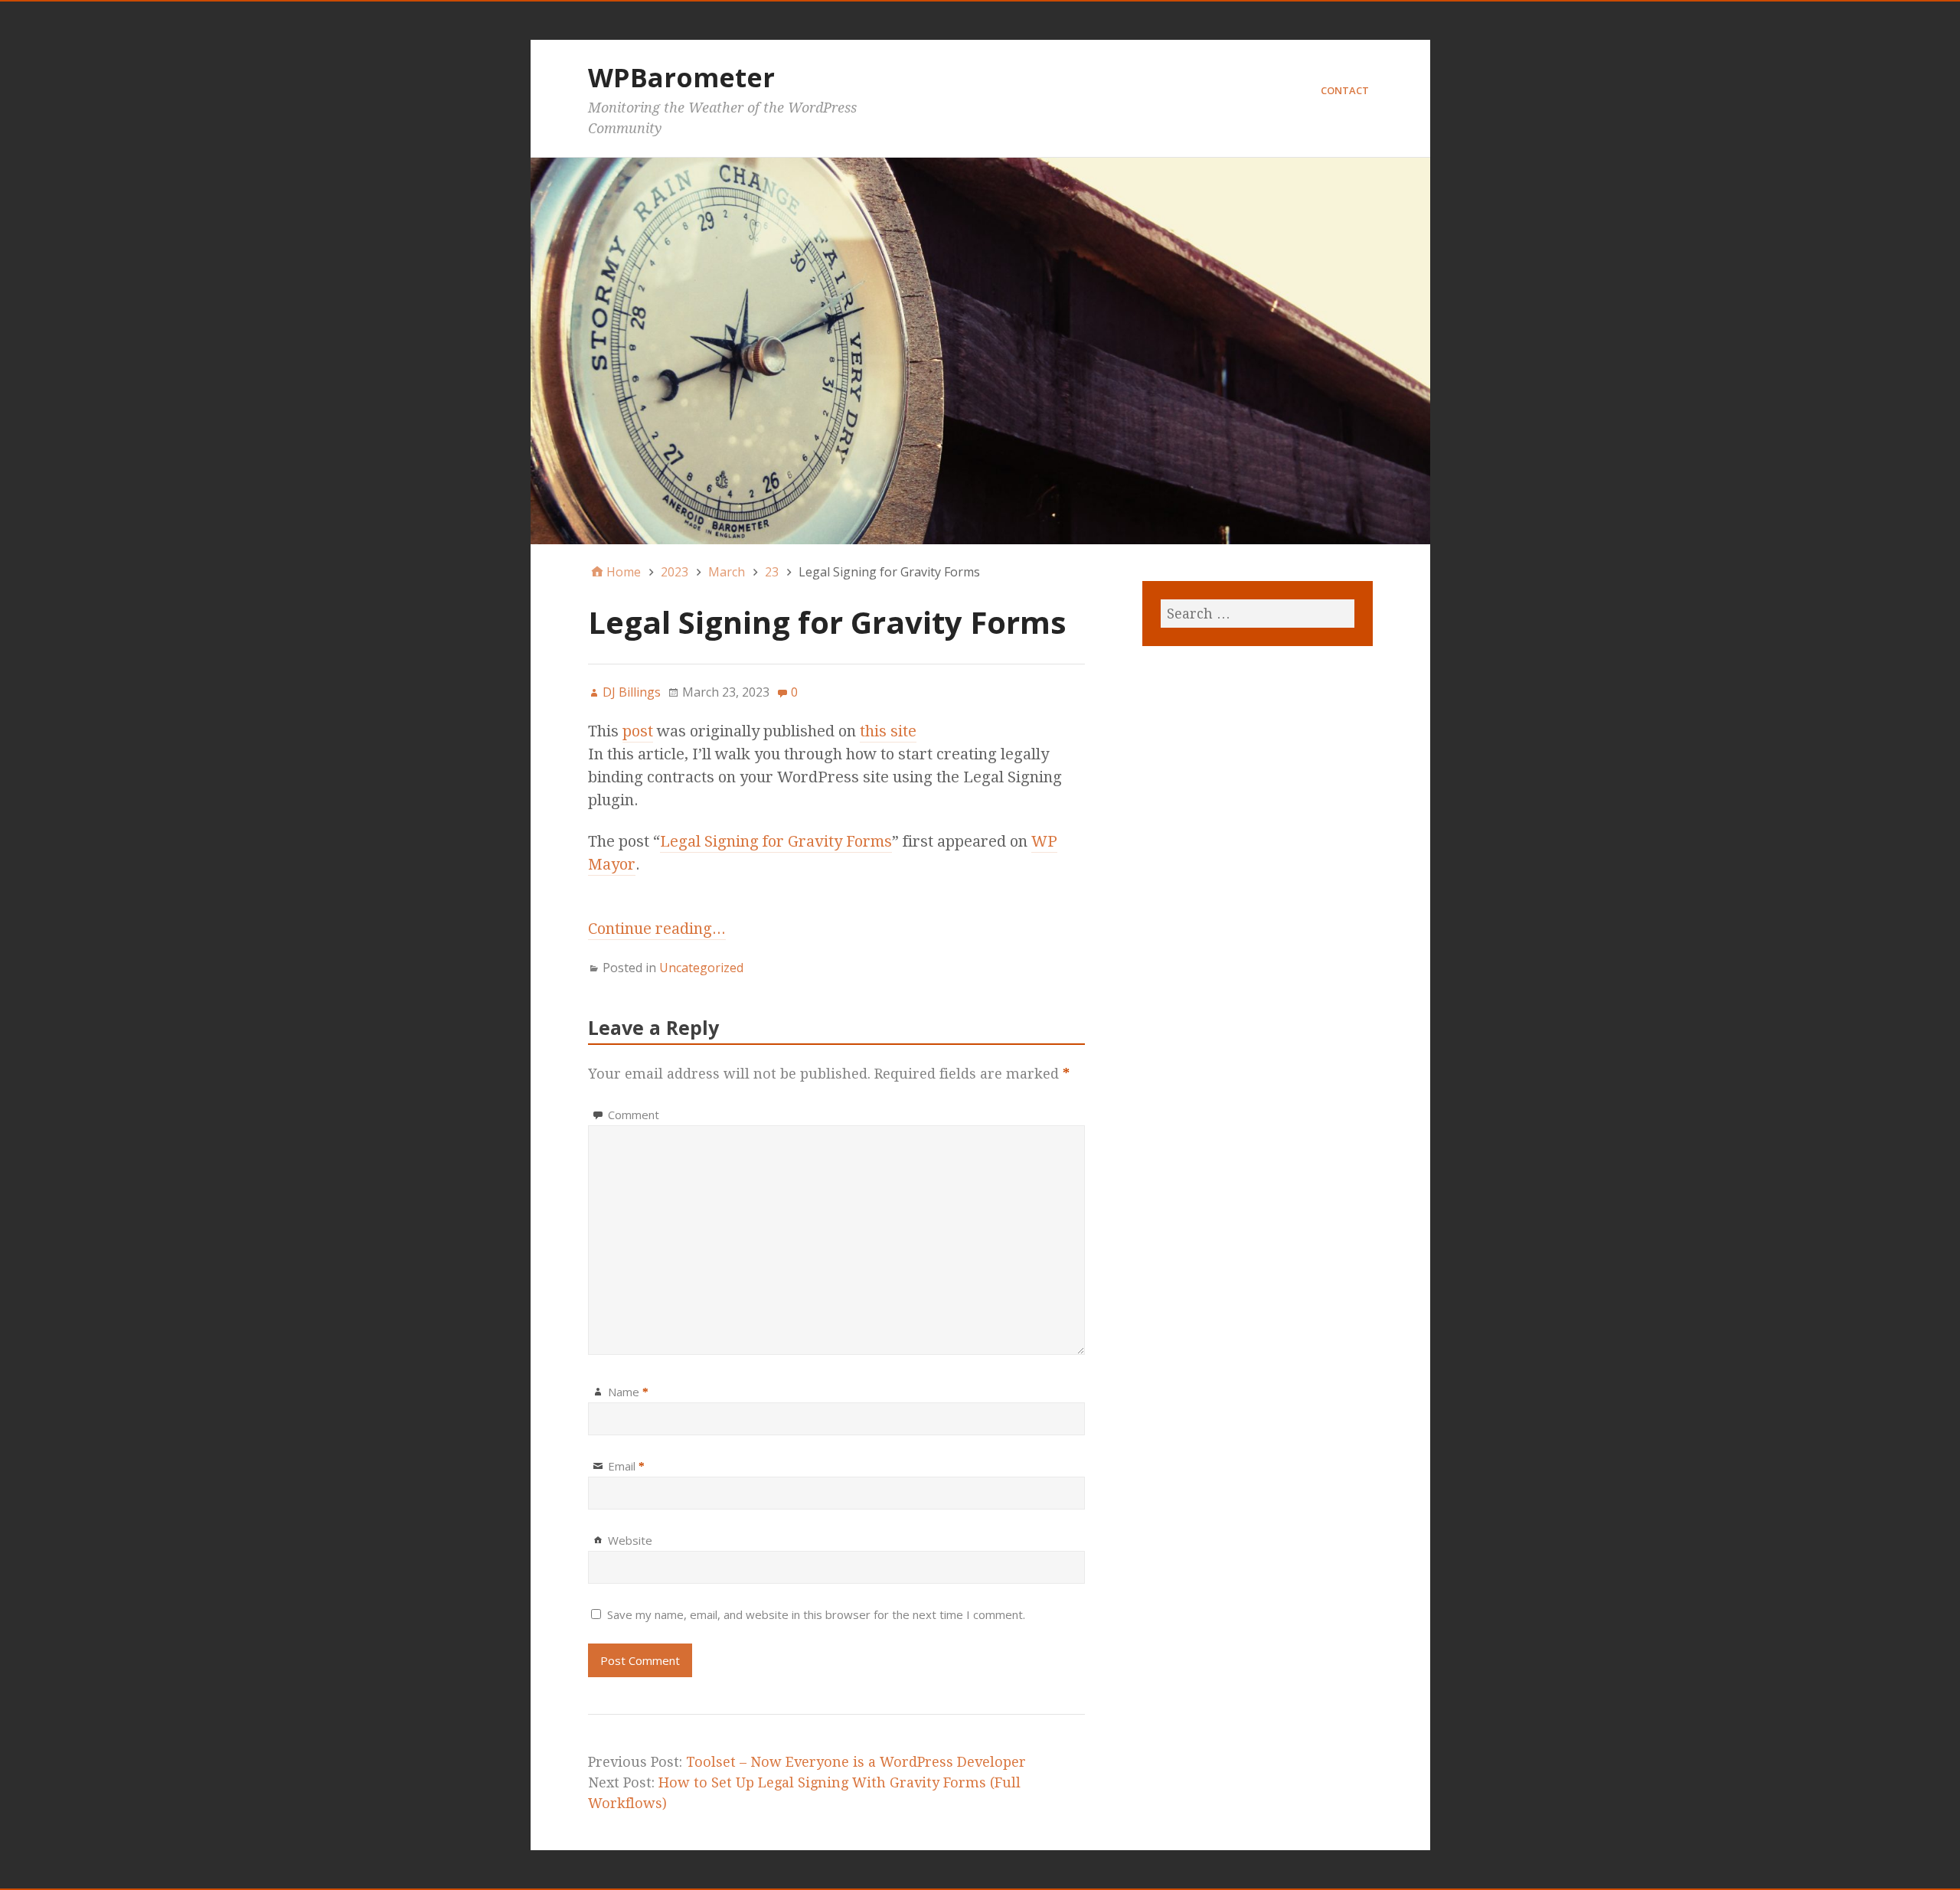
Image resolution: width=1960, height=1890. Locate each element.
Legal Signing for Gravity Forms (776, 841)
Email (626, 1466)
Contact (1345, 90)
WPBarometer (681, 77)
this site (888, 731)
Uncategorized (701, 968)
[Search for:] (1257, 614)
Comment (634, 1115)
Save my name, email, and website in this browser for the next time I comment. (816, 1614)
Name (628, 1392)
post (638, 731)
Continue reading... (657, 929)
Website (630, 1540)
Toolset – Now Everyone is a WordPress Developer (856, 1762)
